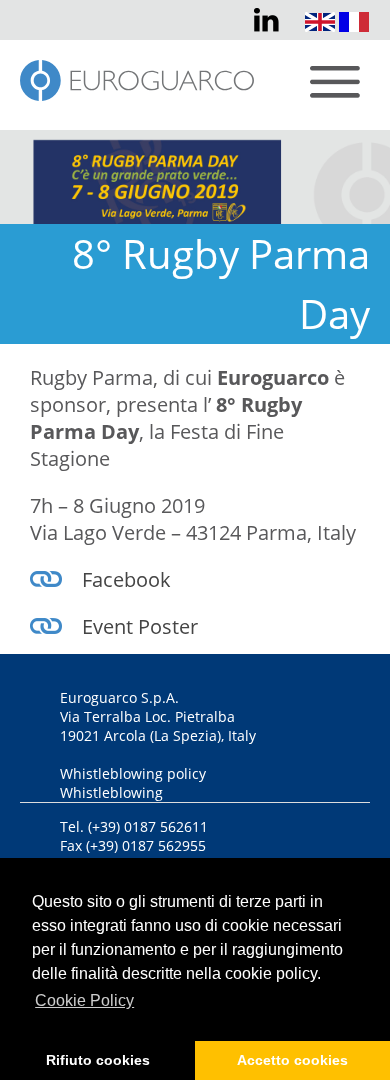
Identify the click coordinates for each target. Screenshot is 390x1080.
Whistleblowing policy (133, 773)
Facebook (126, 579)
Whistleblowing (111, 792)
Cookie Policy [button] (84, 1000)
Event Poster (140, 626)
